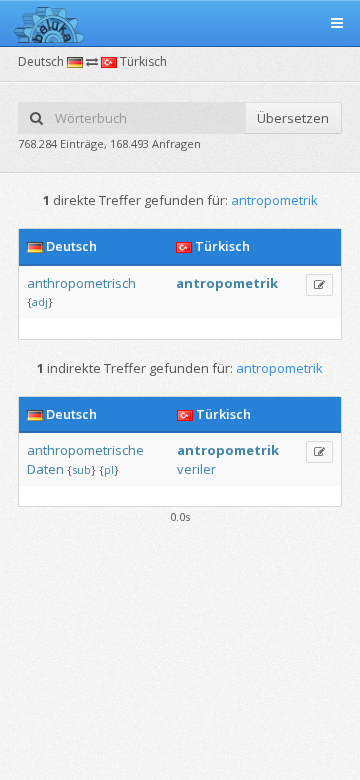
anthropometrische (85, 450)
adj (40, 301)
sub (81, 469)
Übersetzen (293, 118)
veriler (196, 469)
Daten (45, 469)
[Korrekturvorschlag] (319, 285)
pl (109, 469)
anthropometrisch (81, 283)
